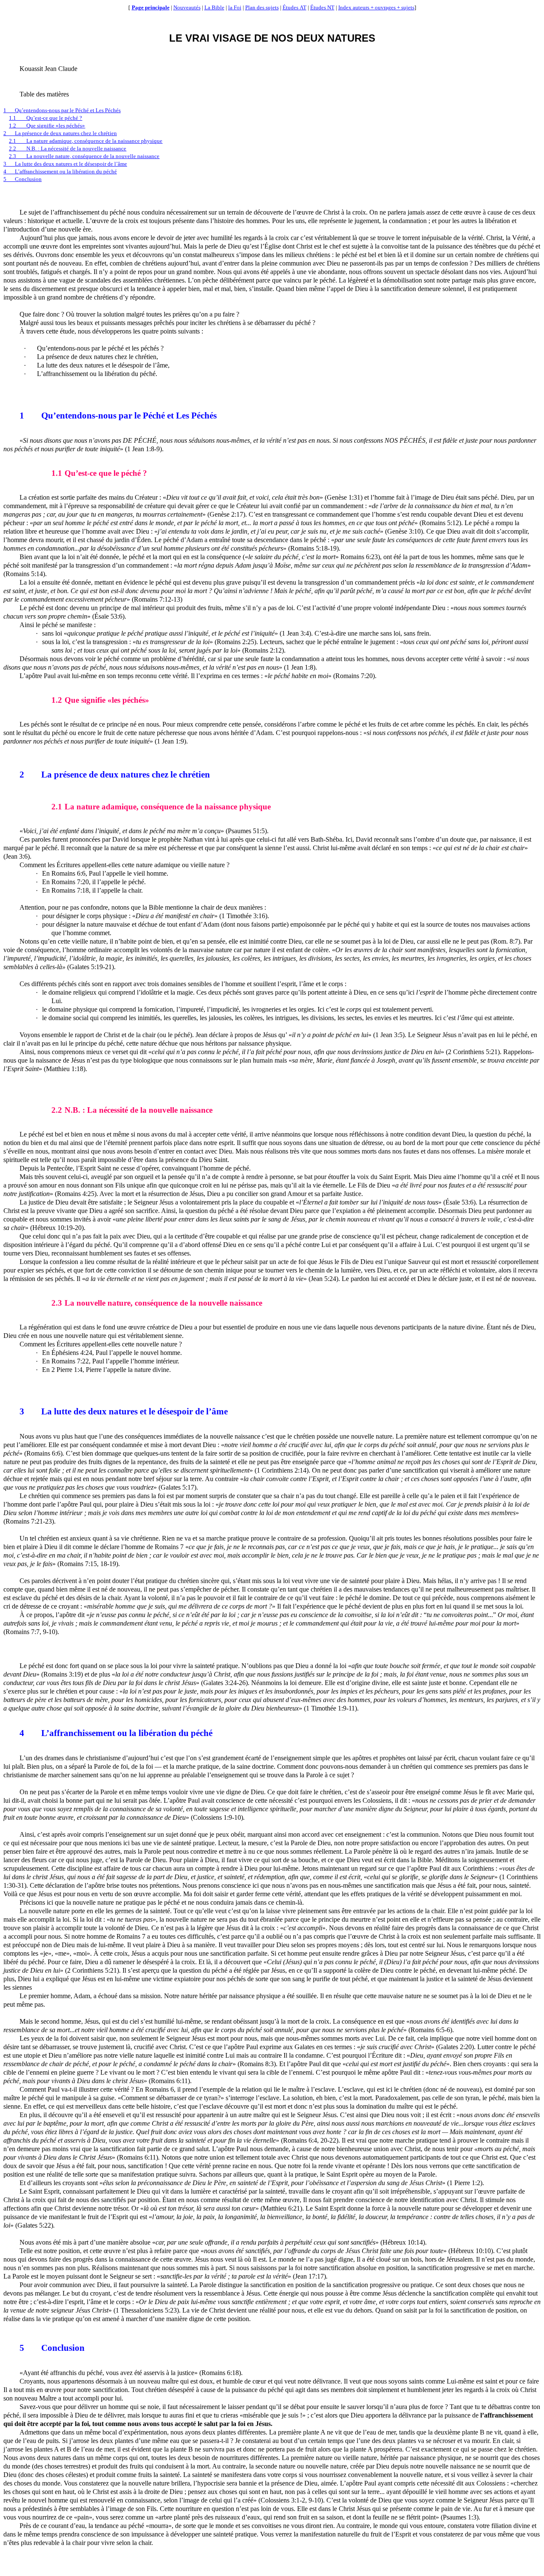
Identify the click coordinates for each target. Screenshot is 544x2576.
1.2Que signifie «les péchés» (47, 126)
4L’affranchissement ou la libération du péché (60, 171)
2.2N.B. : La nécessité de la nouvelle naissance (68, 148)
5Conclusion (23, 179)
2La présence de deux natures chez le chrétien (60, 133)
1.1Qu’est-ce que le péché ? (45, 118)
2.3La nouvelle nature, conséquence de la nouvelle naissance (84, 156)
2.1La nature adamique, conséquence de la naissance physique (86, 141)
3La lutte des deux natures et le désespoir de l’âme (65, 164)
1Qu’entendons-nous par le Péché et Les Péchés (62, 110)
